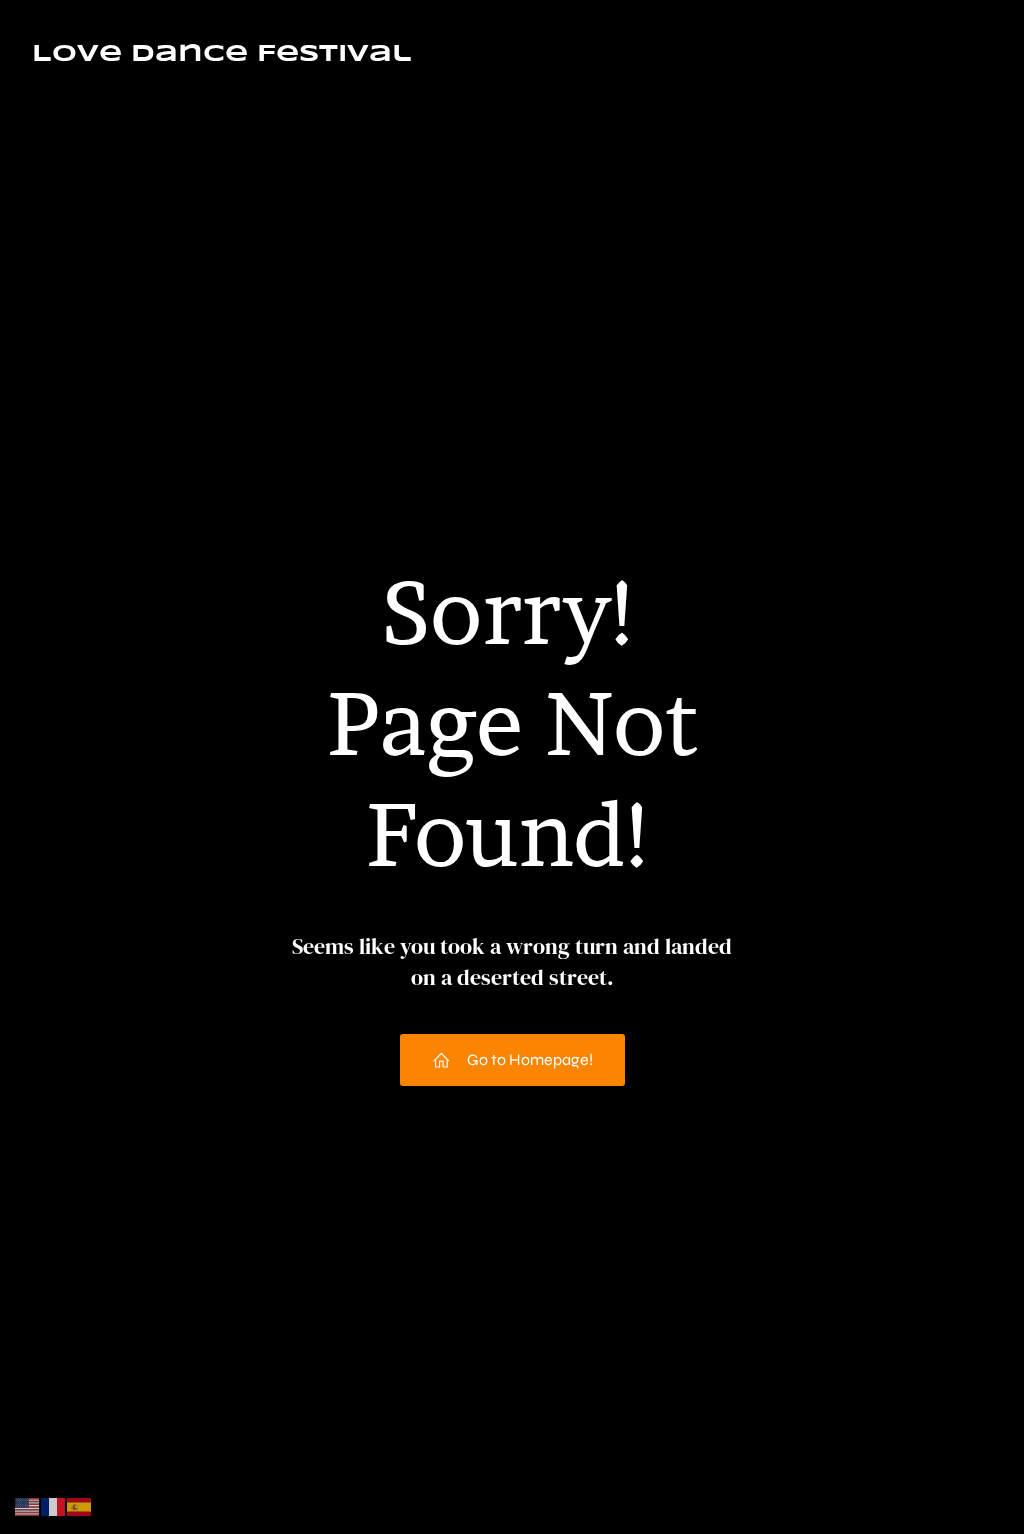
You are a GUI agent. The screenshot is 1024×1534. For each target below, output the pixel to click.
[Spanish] (80, 1505)
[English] (28, 1505)
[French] (54, 1505)
